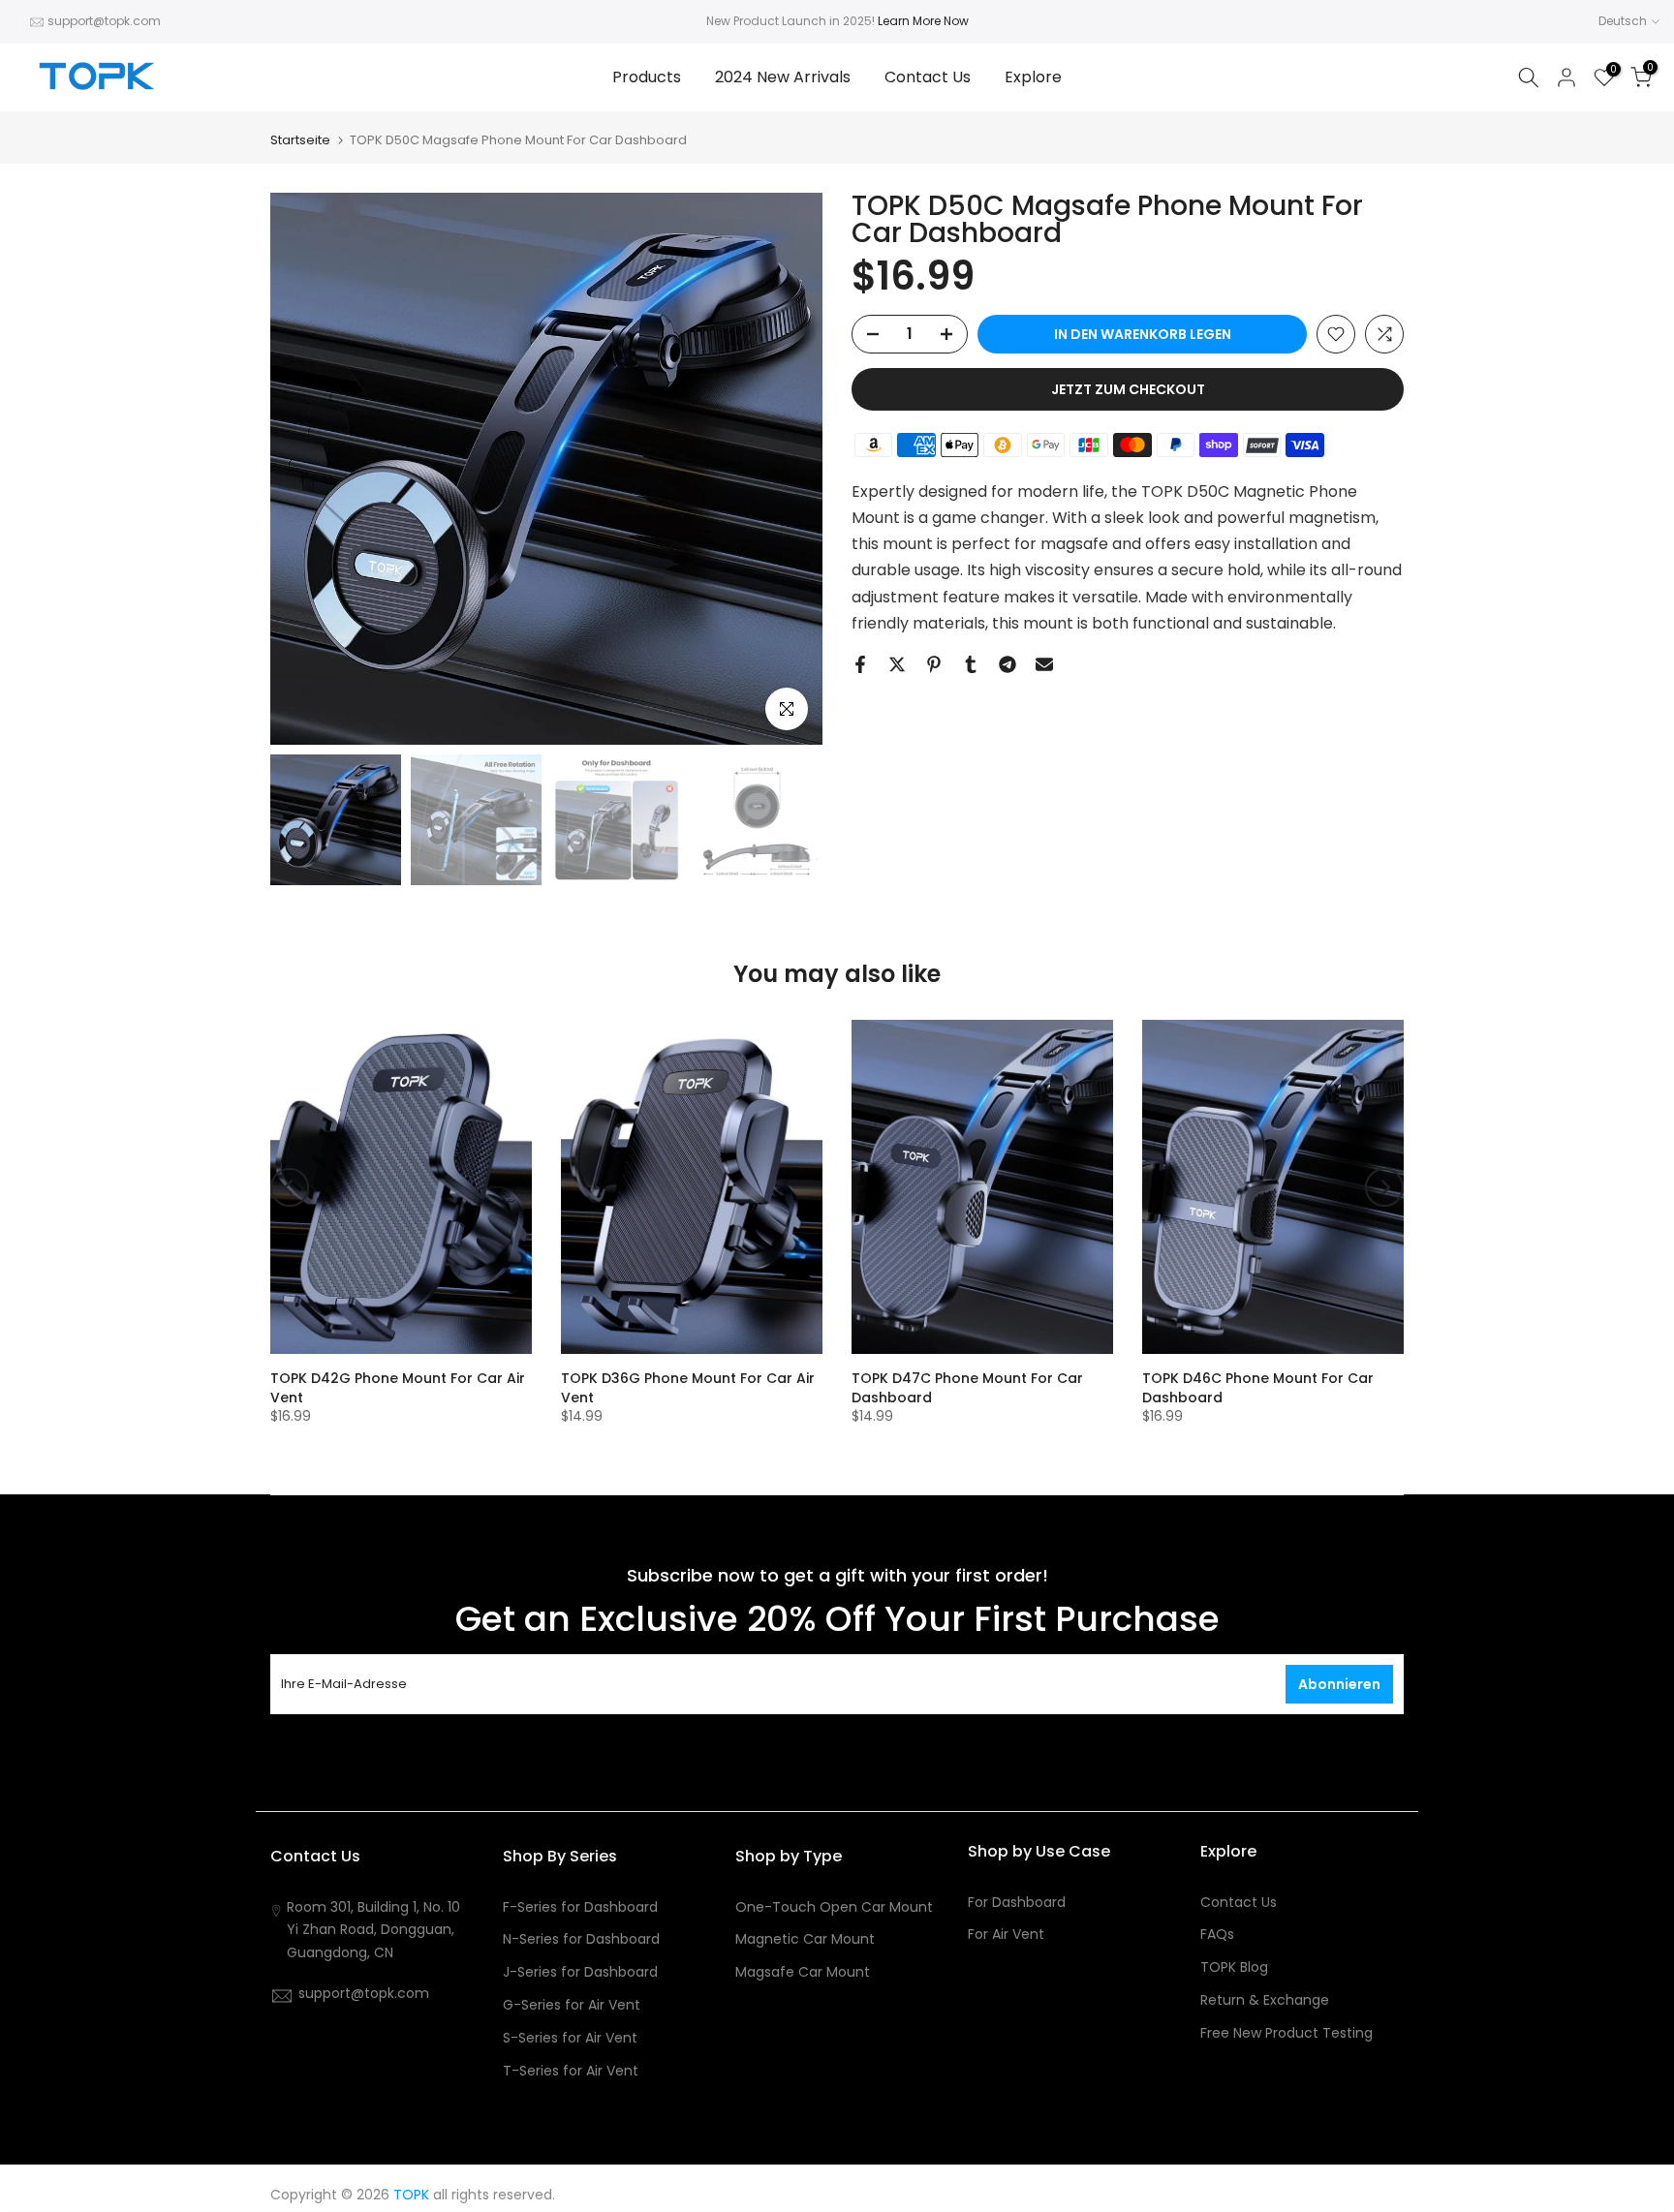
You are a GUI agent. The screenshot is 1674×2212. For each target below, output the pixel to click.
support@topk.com (104, 21)
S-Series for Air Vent (570, 2038)
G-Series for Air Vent (572, 2005)
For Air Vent (1006, 1935)
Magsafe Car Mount (803, 1972)
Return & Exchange (1265, 2000)
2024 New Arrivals (783, 77)
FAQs (1217, 1935)
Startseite (300, 140)
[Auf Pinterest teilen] (934, 664)
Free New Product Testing (1286, 2033)
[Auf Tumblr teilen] (971, 664)
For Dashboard (1017, 1903)
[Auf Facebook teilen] (860, 664)
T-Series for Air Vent (571, 2071)
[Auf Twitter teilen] (897, 664)
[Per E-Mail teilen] (1044, 664)
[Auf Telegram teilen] (1007, 664)
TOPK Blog (1234, 1967)
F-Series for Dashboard (580, 1907)
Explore (1033, 77)
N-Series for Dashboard (581, 1939)
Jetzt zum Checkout (1128, 389)
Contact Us (928, 77)
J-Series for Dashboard (580, 1972)
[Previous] (290, 1187)
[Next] (1384, 1187)
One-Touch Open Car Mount (834, 1907)
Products (647, 77)
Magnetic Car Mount (805, 1939)
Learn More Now (923, 21)
